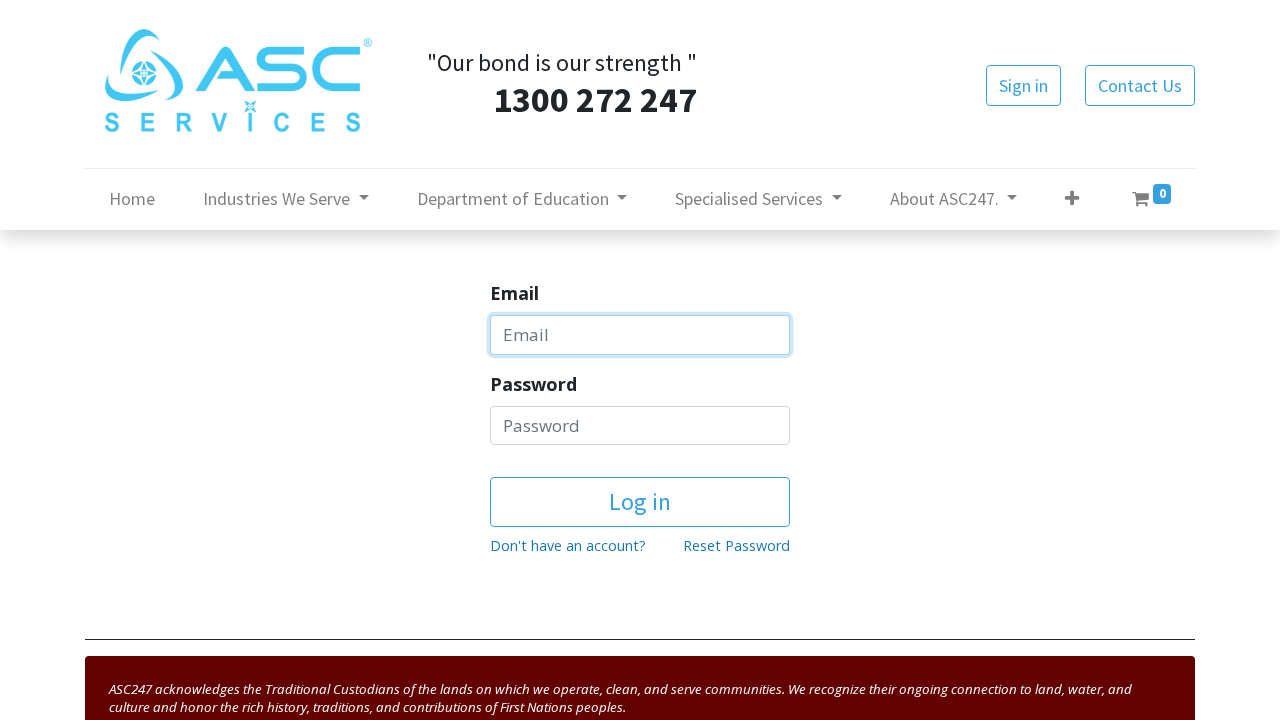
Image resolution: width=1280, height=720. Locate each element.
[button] (1072, 198)
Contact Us (1140, 85)
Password (533, 384)
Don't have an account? (568, 545)
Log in (640, 501)
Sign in (1023, 85)
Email (514, 293)
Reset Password (736, 545)
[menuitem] (132, 198)
